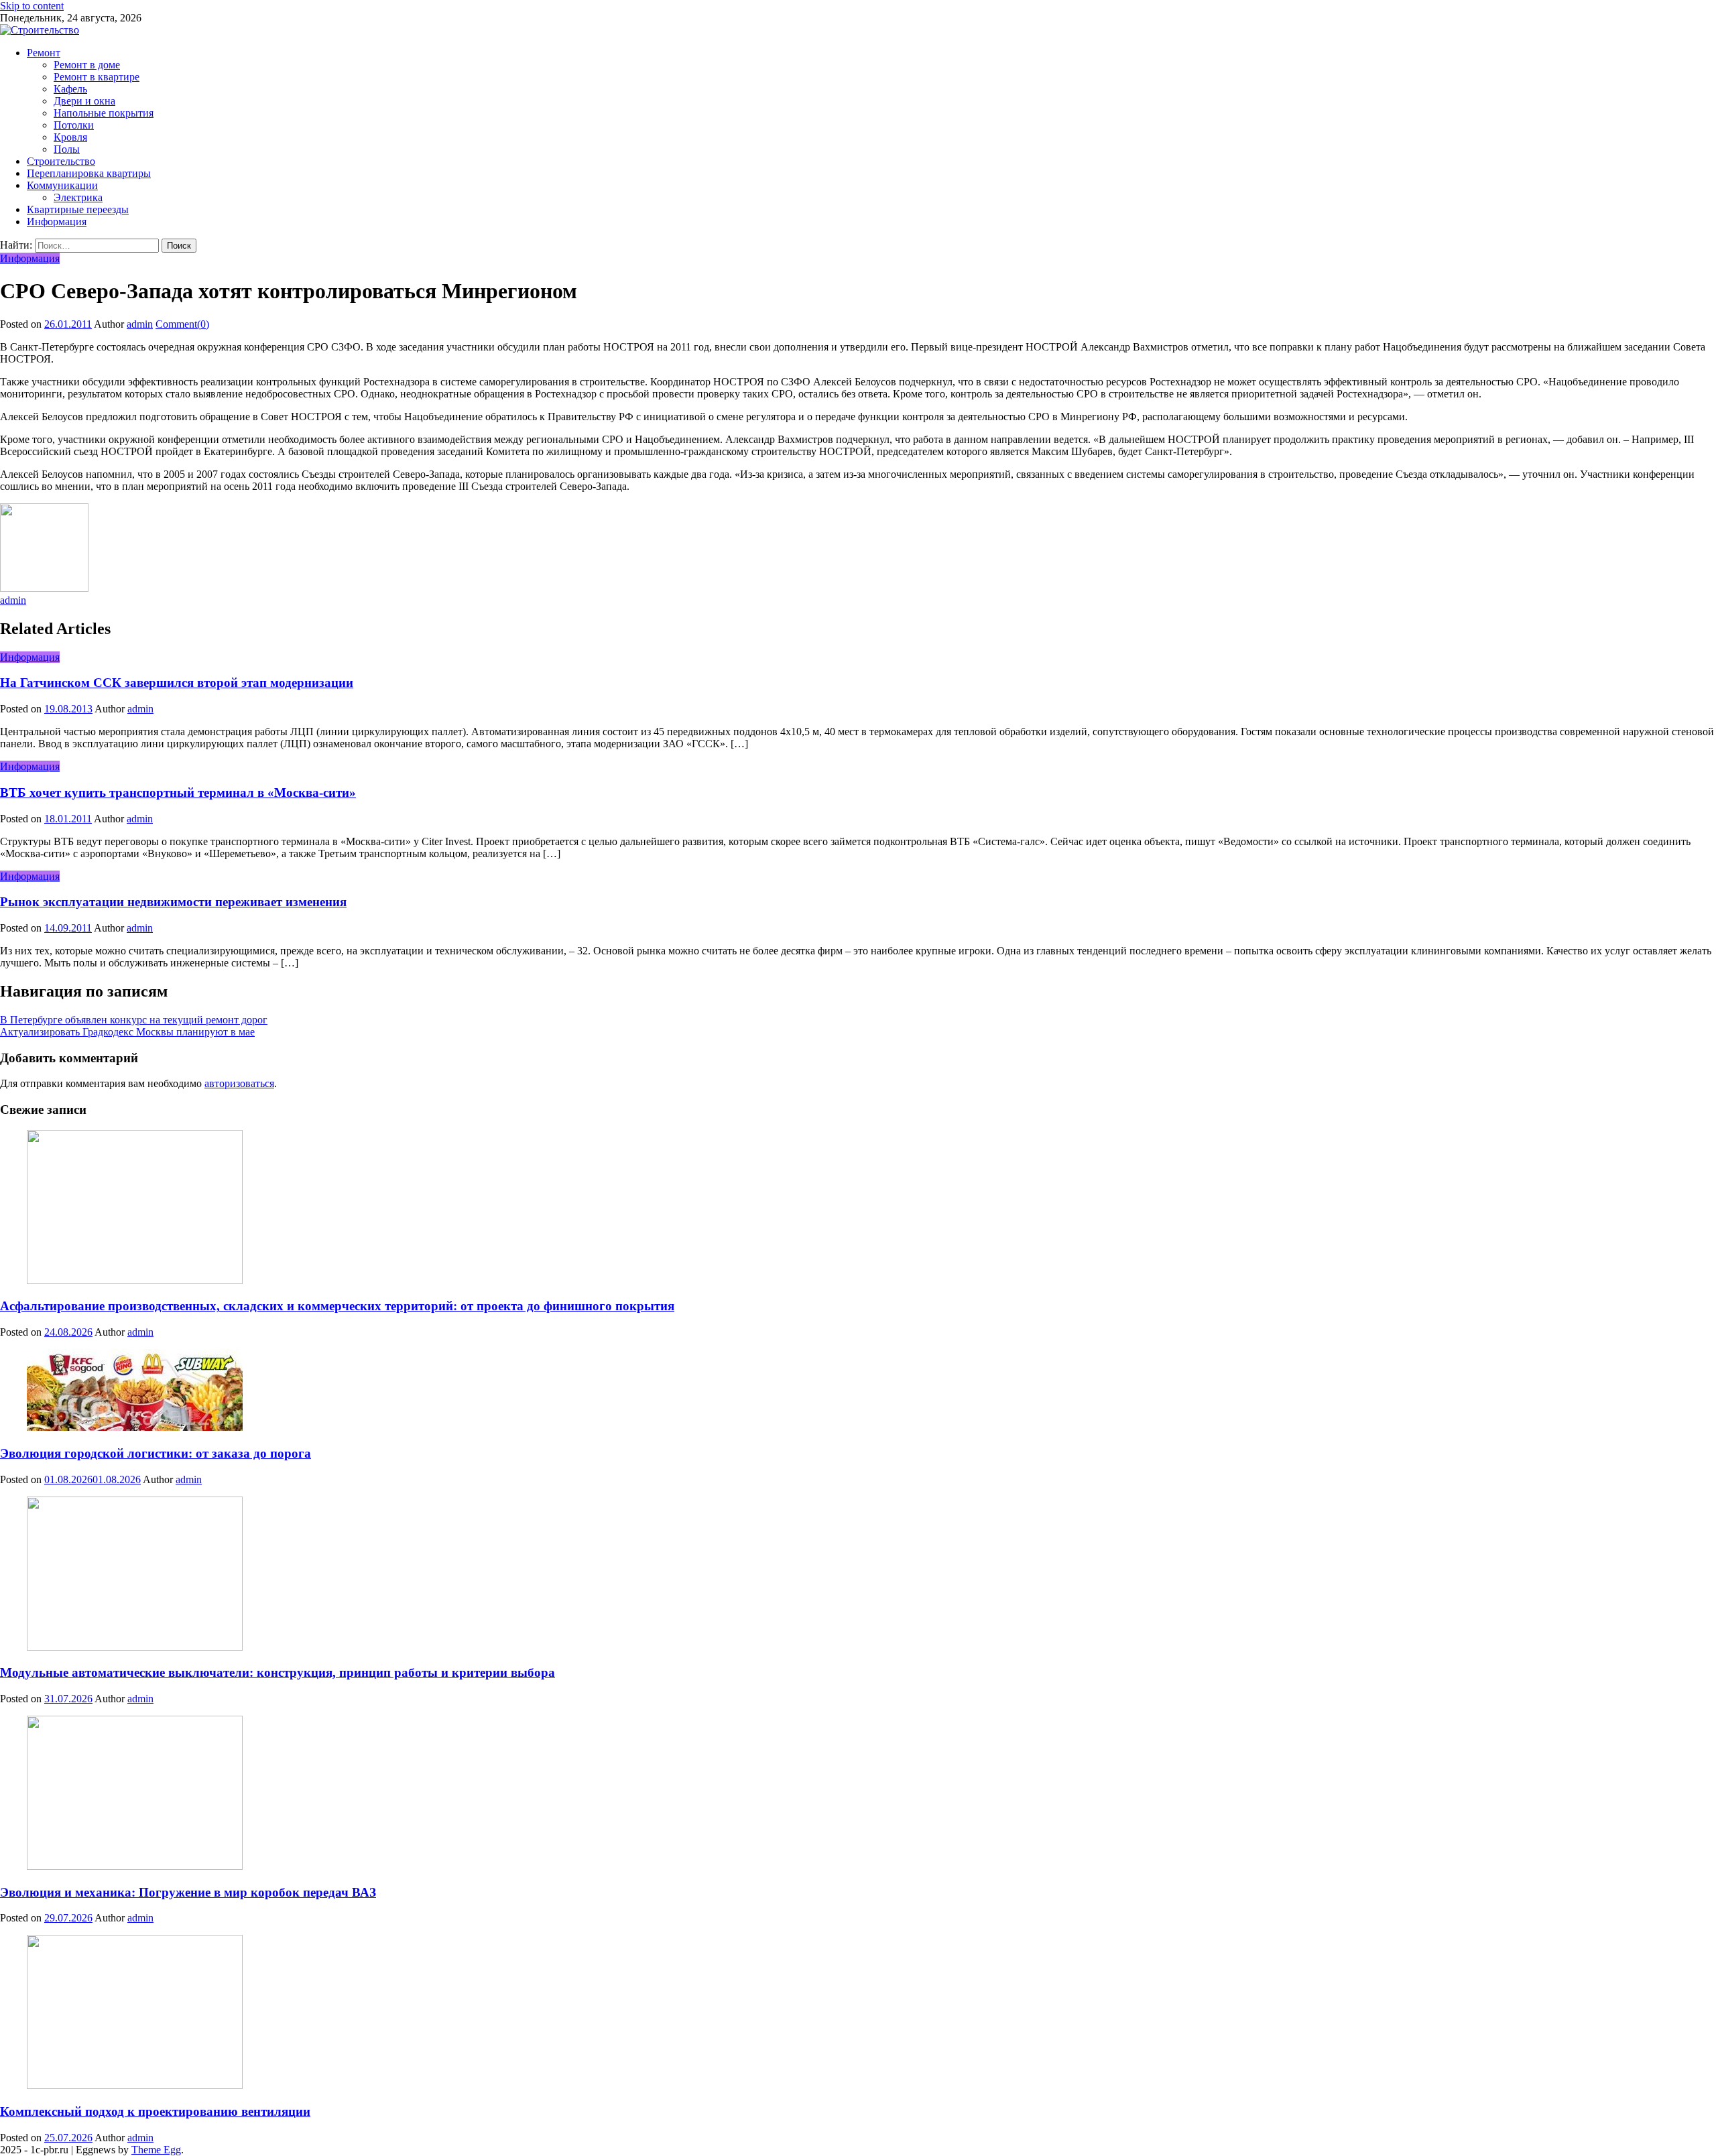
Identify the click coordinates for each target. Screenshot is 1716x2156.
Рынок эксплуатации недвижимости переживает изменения (173, 902)
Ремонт (44, 53)
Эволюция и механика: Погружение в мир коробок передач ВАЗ (188, 1892)
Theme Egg (156, 2150)
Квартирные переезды (78, 209)
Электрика (78, 197)
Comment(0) (182, 324)
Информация (57, 221)
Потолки (74, 125)
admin (140, 324)
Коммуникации (62, 185)
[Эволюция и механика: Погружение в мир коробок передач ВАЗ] (858, 1794)
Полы (67, 149)
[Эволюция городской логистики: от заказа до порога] (858, 1391)
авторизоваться (239, 1083)
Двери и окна (84, 101)
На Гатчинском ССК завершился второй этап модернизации (177, 683)
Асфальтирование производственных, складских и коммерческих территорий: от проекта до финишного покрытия (337, 1306)
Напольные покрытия (104, 113)
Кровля (70, 137)
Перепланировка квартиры (89, 173)
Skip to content (32, 6)
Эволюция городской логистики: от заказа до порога (156, 1453)
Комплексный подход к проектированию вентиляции (155, 2111)
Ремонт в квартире (97, 77)
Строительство (61, 161)
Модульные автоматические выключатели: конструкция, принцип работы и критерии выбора (278, 1672)
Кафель (70, 89)
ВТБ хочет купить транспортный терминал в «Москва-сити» (178, 792)
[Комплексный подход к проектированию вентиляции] (858, 2013)
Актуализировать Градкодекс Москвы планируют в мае (127, 1032)
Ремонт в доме (87, 65)
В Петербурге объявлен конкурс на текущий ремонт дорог (134, 1020)
